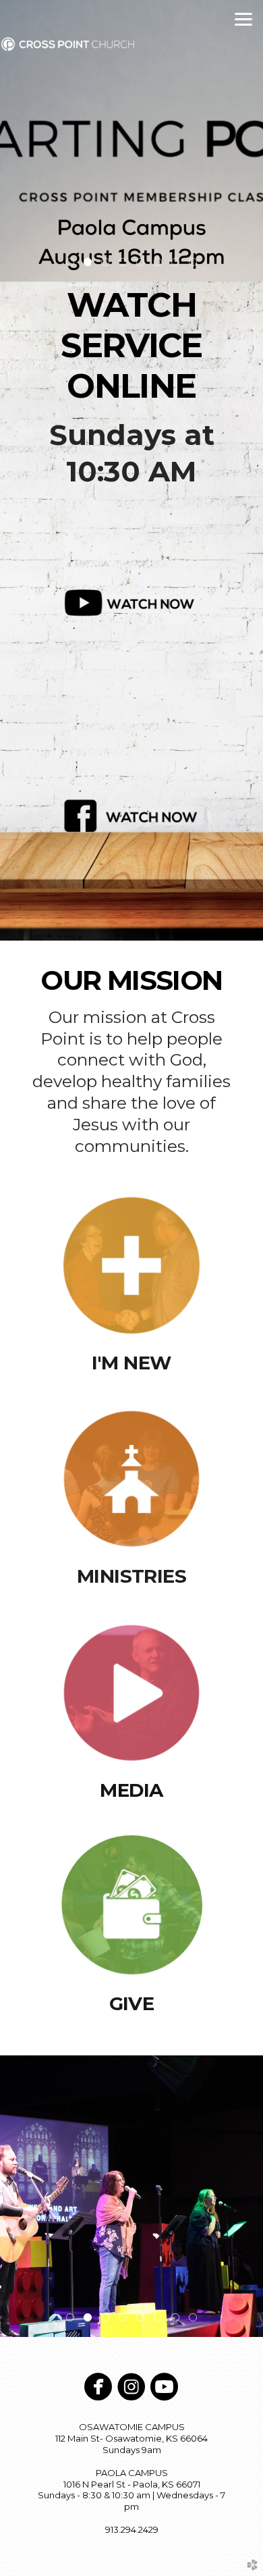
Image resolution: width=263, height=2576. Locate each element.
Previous (16, 141)
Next (247, 141)
